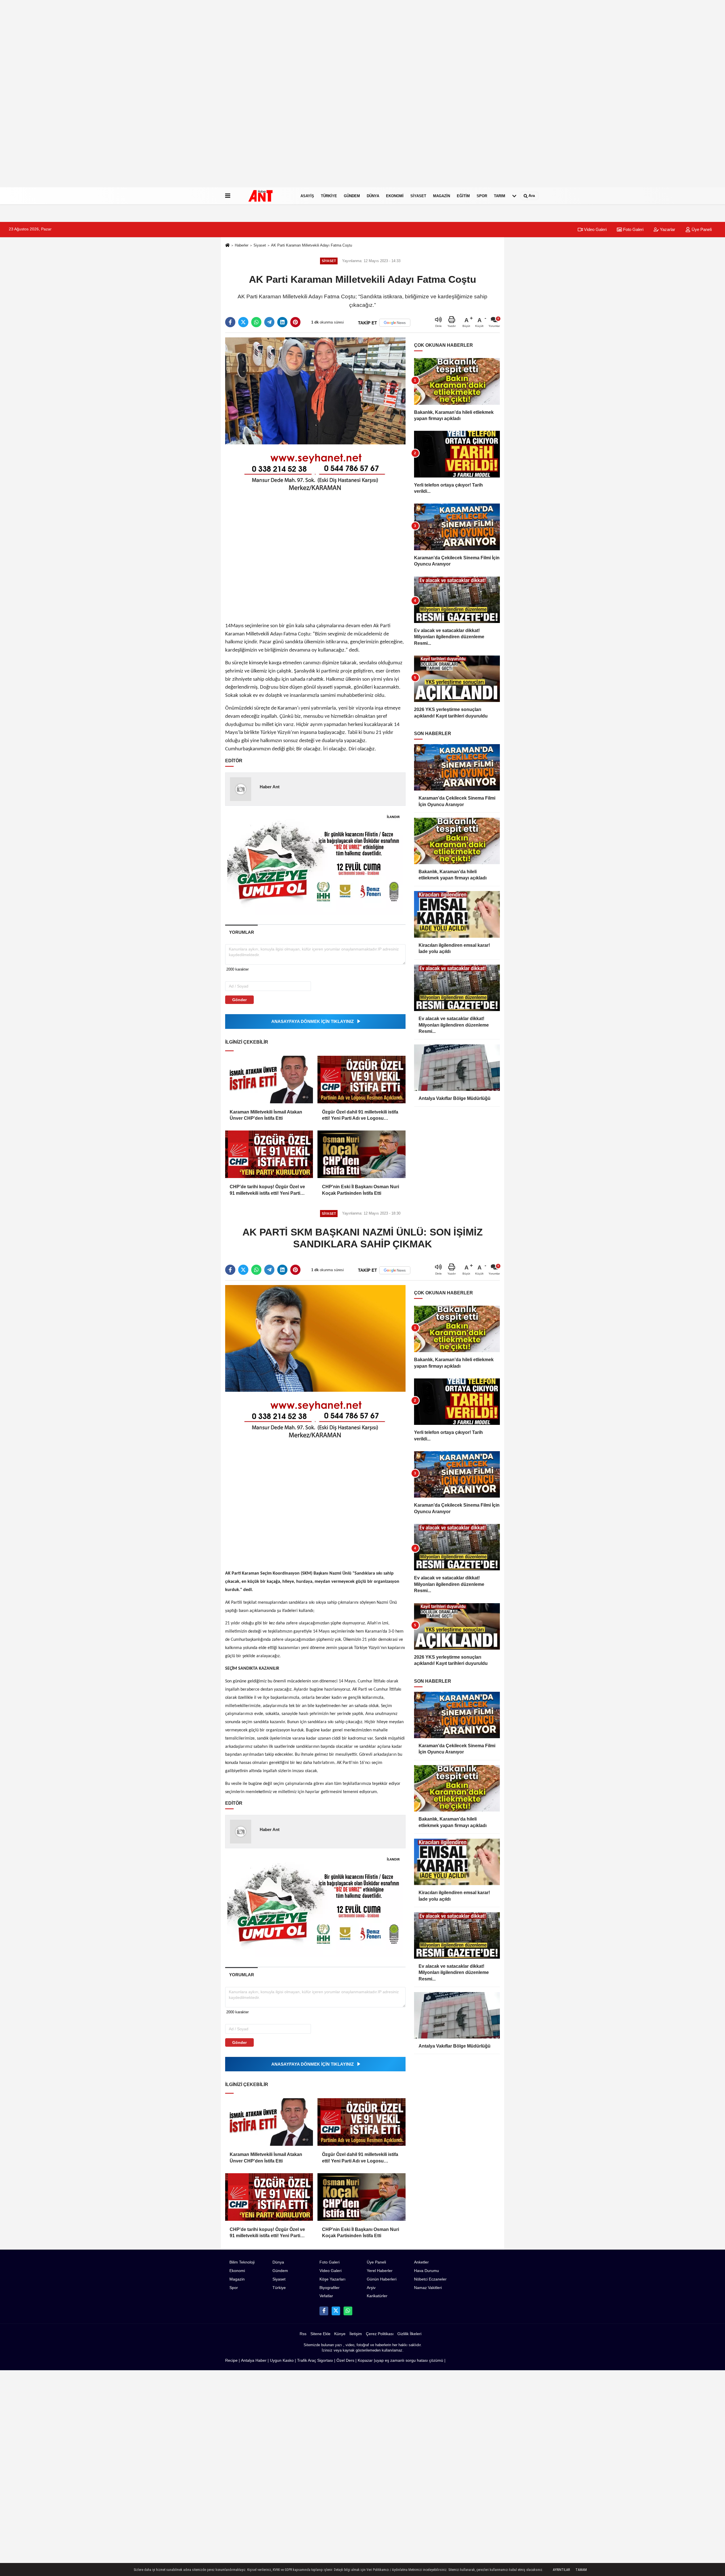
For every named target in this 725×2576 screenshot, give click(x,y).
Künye (340, 2334)
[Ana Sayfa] (227, 246)
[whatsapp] (256, 322)
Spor (482, 196)
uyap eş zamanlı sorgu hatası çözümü (409, 2360)
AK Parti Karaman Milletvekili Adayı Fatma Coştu (312, 245)
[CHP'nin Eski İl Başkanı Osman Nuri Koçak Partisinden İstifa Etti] (361, 1154)
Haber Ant (270, 787)
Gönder (239, 1000)
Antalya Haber (254, 2360)
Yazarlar (667, 229)
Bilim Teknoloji (242, 2262)
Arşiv (371, 2288)
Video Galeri (595, 229)
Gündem (352, 196)
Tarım (500, 196)
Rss (303, 2334)
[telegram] (269, 322)
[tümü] (514, 196)
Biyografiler (330, 2288)
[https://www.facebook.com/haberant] (324, 2311)
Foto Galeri (633, 229)
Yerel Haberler (380, 2271)
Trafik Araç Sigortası (315, 2360)
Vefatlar (326, 2296)
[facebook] (230, 322)
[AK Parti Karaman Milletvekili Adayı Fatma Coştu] (315, 391)
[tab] (241, 932)
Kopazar (365, 2360)
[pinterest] (295, 322)
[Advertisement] (170, 102)
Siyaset (418, 196)
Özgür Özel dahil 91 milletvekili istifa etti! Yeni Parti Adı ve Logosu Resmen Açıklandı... (360, 1116)
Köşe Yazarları (332, 2279)
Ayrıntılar (561, 2570)
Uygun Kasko (282, 2360)
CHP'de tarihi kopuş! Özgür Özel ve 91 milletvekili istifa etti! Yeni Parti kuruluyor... (267, 1190)
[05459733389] (348, 2311)
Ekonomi (395, 196)
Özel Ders (345, 2360)
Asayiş (307, 196)
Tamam (581, 2570)
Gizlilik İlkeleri (409, 2334)
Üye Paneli (701, 229)
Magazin (442, 196)
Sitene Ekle (320, 2334)
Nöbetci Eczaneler (430, 2279)
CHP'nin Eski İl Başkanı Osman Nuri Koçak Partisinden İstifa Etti (361, 1190)
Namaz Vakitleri (428, 2288)
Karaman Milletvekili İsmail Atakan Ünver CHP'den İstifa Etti (266, 1115)
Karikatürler (377, 2296)
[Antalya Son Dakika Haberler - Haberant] (264, 196)
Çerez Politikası (380, 2334)
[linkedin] (282, 322)
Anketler (421, 2262)
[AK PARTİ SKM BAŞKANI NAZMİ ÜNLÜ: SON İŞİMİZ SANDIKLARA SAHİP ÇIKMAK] (315, 1338)
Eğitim (463, 196)
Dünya (373, 196)
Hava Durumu (427, 2271)
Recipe (231, 2360)
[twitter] (243, 322)
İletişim (356, 2334)
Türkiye (329, 196)
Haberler (242, 245)
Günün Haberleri (382, 2279)
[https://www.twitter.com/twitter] (336, 2311)
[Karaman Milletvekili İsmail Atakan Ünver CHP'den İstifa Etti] (269, 1080)
